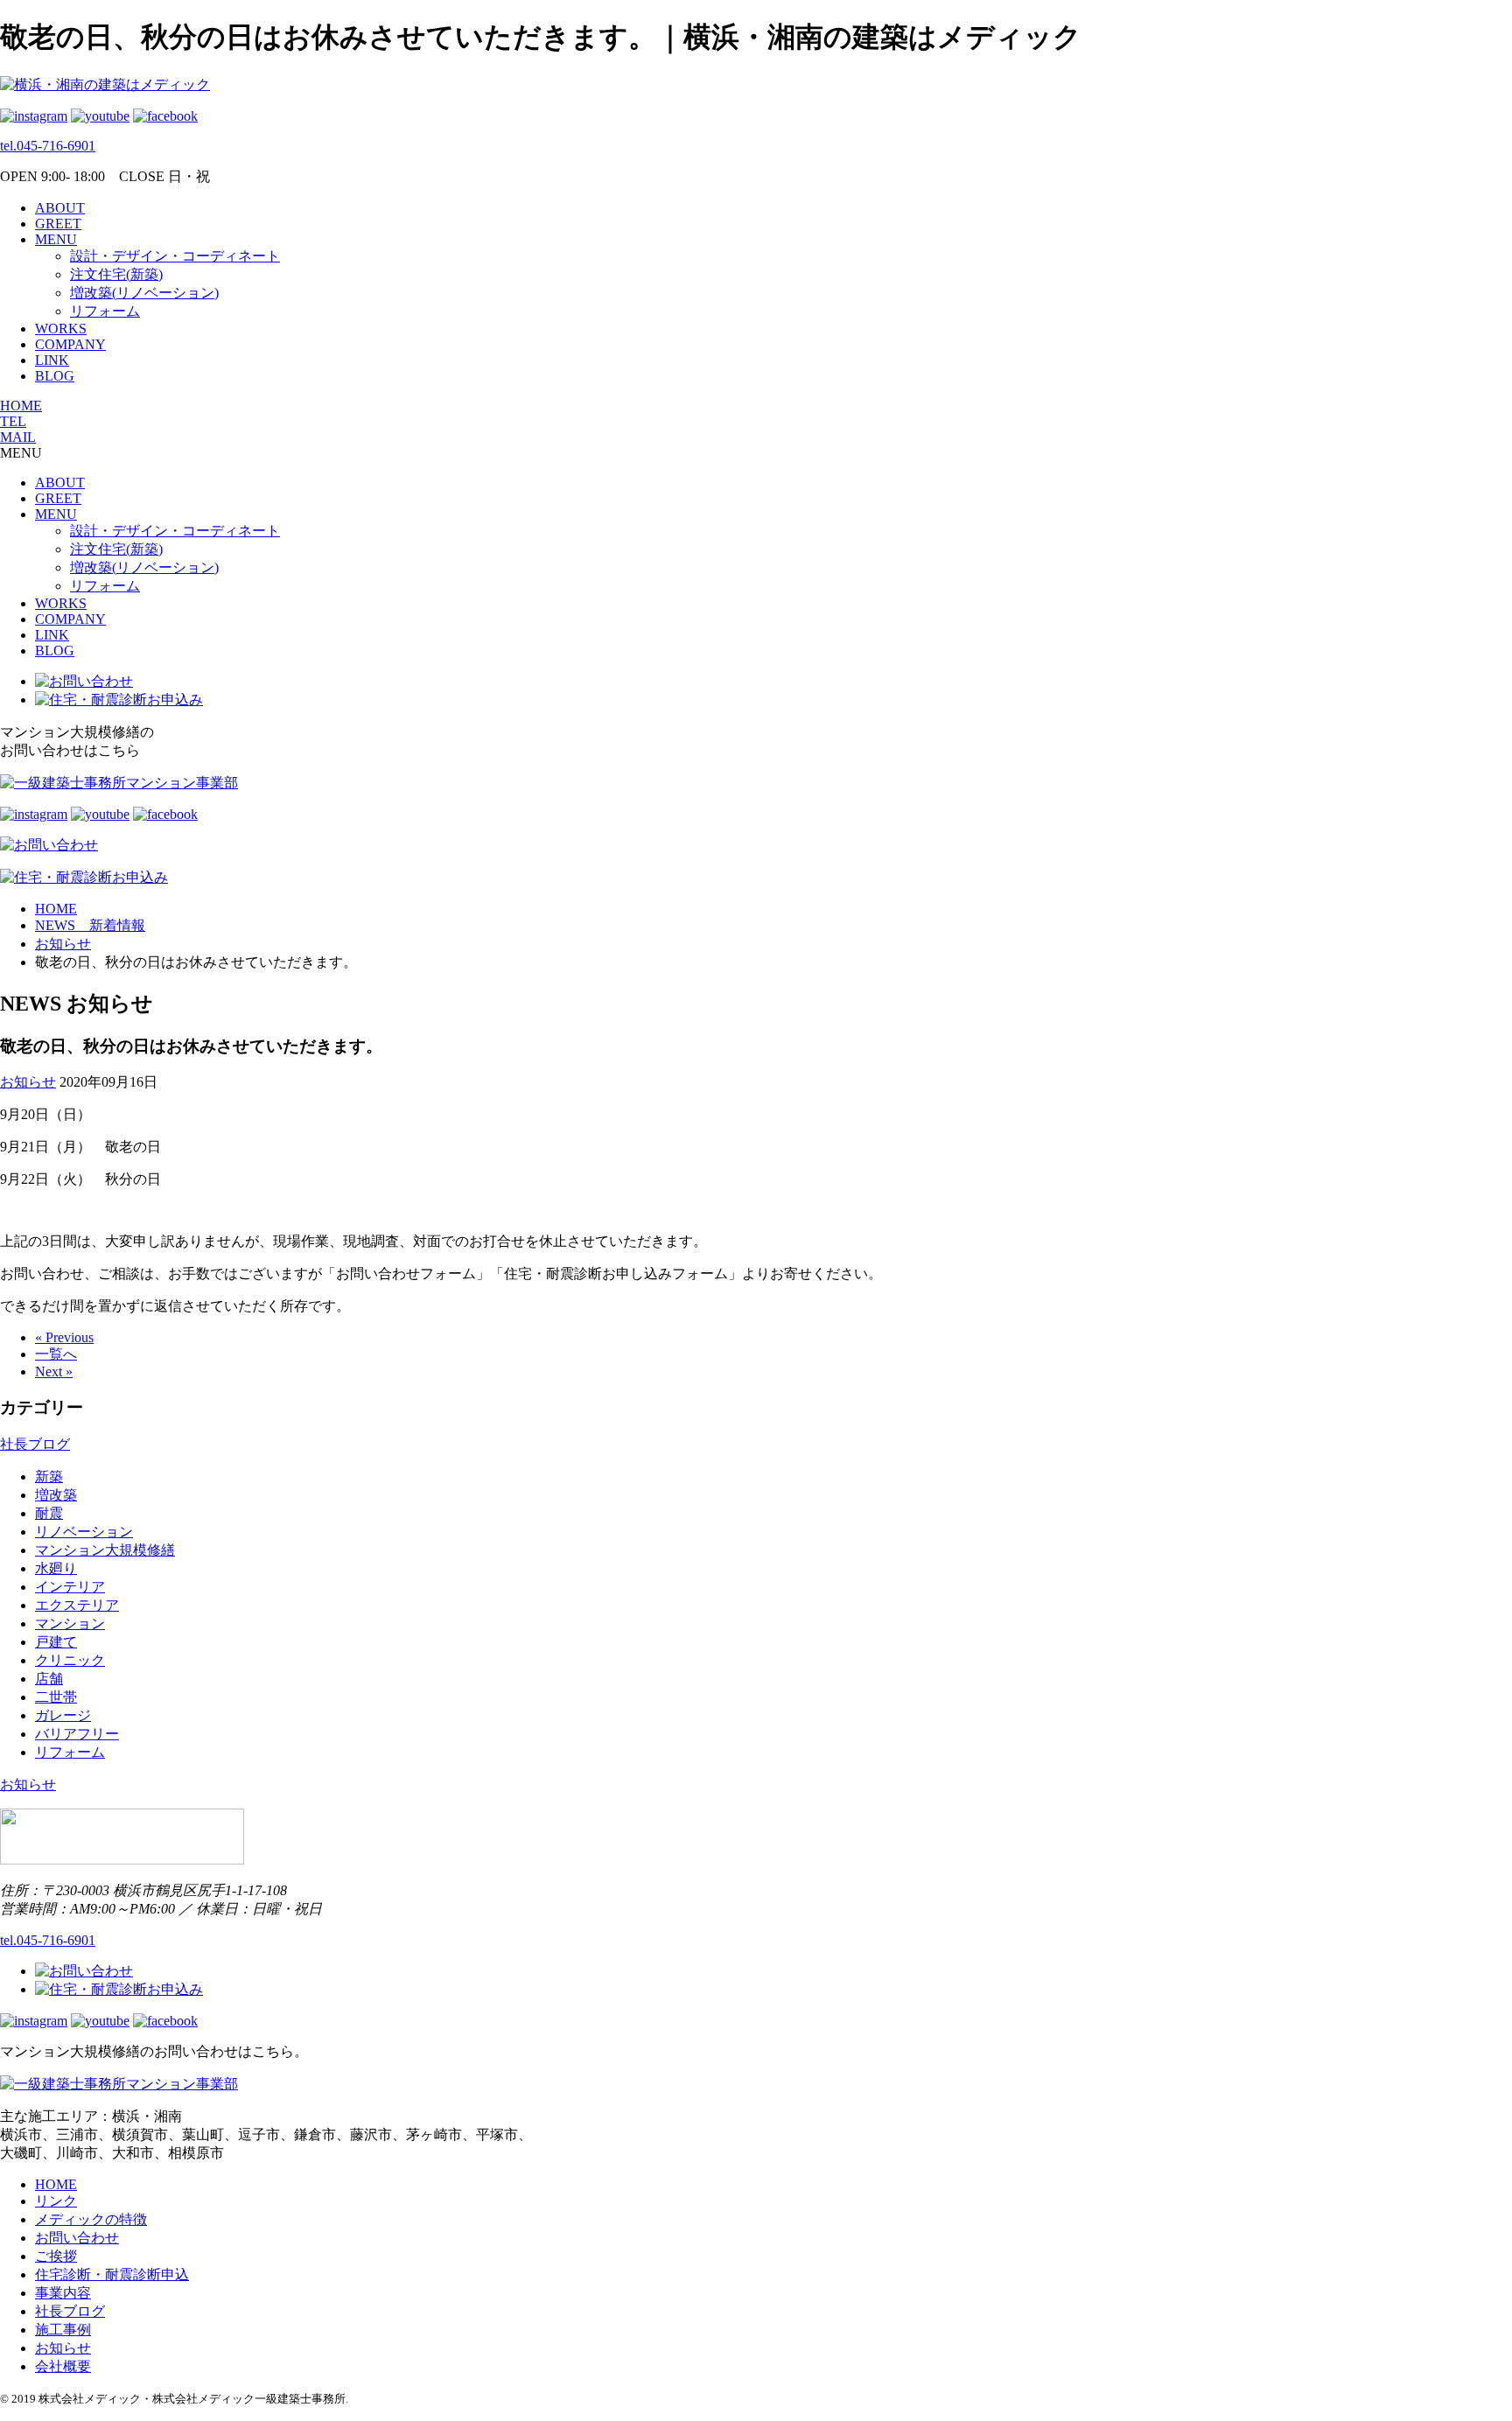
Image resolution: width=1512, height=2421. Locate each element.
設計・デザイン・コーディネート (175, 256)
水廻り (56, 1568)
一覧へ (56, 1354)
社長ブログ (35, 1444)
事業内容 (63, 2293)
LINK (52, 360)
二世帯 (56, 1697)
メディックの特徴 (91, 2219)
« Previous (64, 1337)
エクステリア (77, 1605)
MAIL (18, 437)
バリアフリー (77, 1734)
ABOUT (60, 208)
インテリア (70, 1587)
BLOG (55, 376)
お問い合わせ (77, 2238)
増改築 (56, 1495)
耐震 (49, 1513)
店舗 (49, 1679)
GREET (58, 224)
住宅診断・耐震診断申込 (112, 2274)
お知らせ (28, 1082)
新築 (49, 1476)
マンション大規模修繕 (105, 1550)
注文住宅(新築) (116, 274)
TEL (13, 421)
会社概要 (63, 2366)
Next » (54, 1371)
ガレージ (63, 1715)
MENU (56, 239)
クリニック (70, 1660)
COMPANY (70, 344)
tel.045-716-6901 (48, 146)
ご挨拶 (56, 2256)
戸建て (56, 1642)
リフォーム (105, 311)
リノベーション (84, 1532)
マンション (70, 1623)
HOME (21, 406)
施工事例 (63, 2330)
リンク (56, 2201)
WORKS (61, 329)
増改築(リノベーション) (144, 293)
